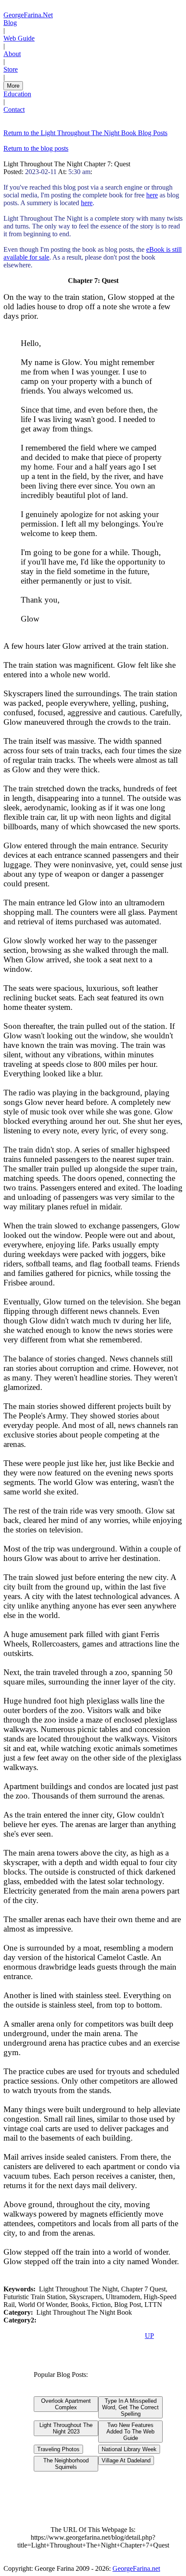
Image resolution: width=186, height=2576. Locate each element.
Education (17, 94)
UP (149, 2336)
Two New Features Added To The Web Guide (130, 2432)
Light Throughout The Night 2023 (66, 2428)
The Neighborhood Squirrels (66, 2464)
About (12, 54)
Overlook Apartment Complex (66, 2404)
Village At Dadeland (126, 2460)
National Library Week (129, 2449)
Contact (14, 109)
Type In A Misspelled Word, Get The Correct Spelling (130, 2407)
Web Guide (19, 38)
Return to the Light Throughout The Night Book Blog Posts (85, 133)
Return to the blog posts (36, 148)
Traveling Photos (58, 2449)
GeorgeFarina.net (136, 2568)
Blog (10, 23)
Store (11, 69)
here (152, 195)
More (13, 86)
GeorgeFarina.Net (28, 15)
